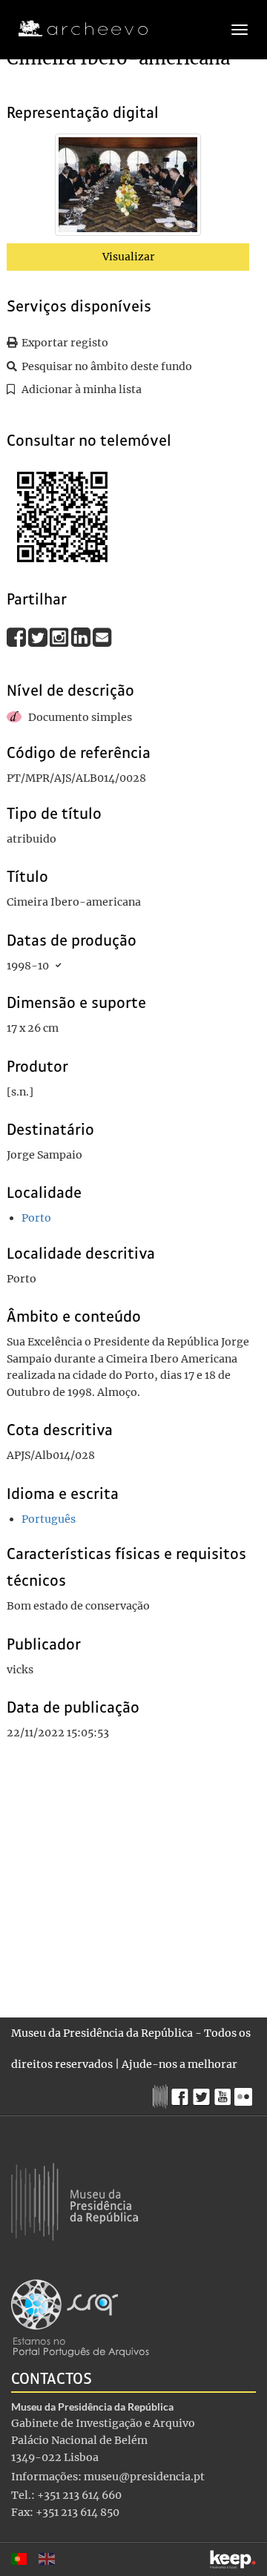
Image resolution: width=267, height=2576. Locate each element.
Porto (36, 1218)
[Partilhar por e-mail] (102, 637)
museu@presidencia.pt (144, 2477)
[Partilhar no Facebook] (17, 637)
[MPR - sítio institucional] (162, 2095)
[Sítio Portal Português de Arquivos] (80, 2317)
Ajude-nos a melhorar (179, 2064)
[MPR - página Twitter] (204, 2093)
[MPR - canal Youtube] (224, 2093)
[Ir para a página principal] (74, 29)
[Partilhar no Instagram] (60, 637)
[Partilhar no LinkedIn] (82, 637)
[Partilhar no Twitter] (39, 637)
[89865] (128, 188)
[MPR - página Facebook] (182, 2093)
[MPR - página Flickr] (245, 2093)
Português (49, 1519)
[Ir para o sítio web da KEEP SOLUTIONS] (233, 2559)
